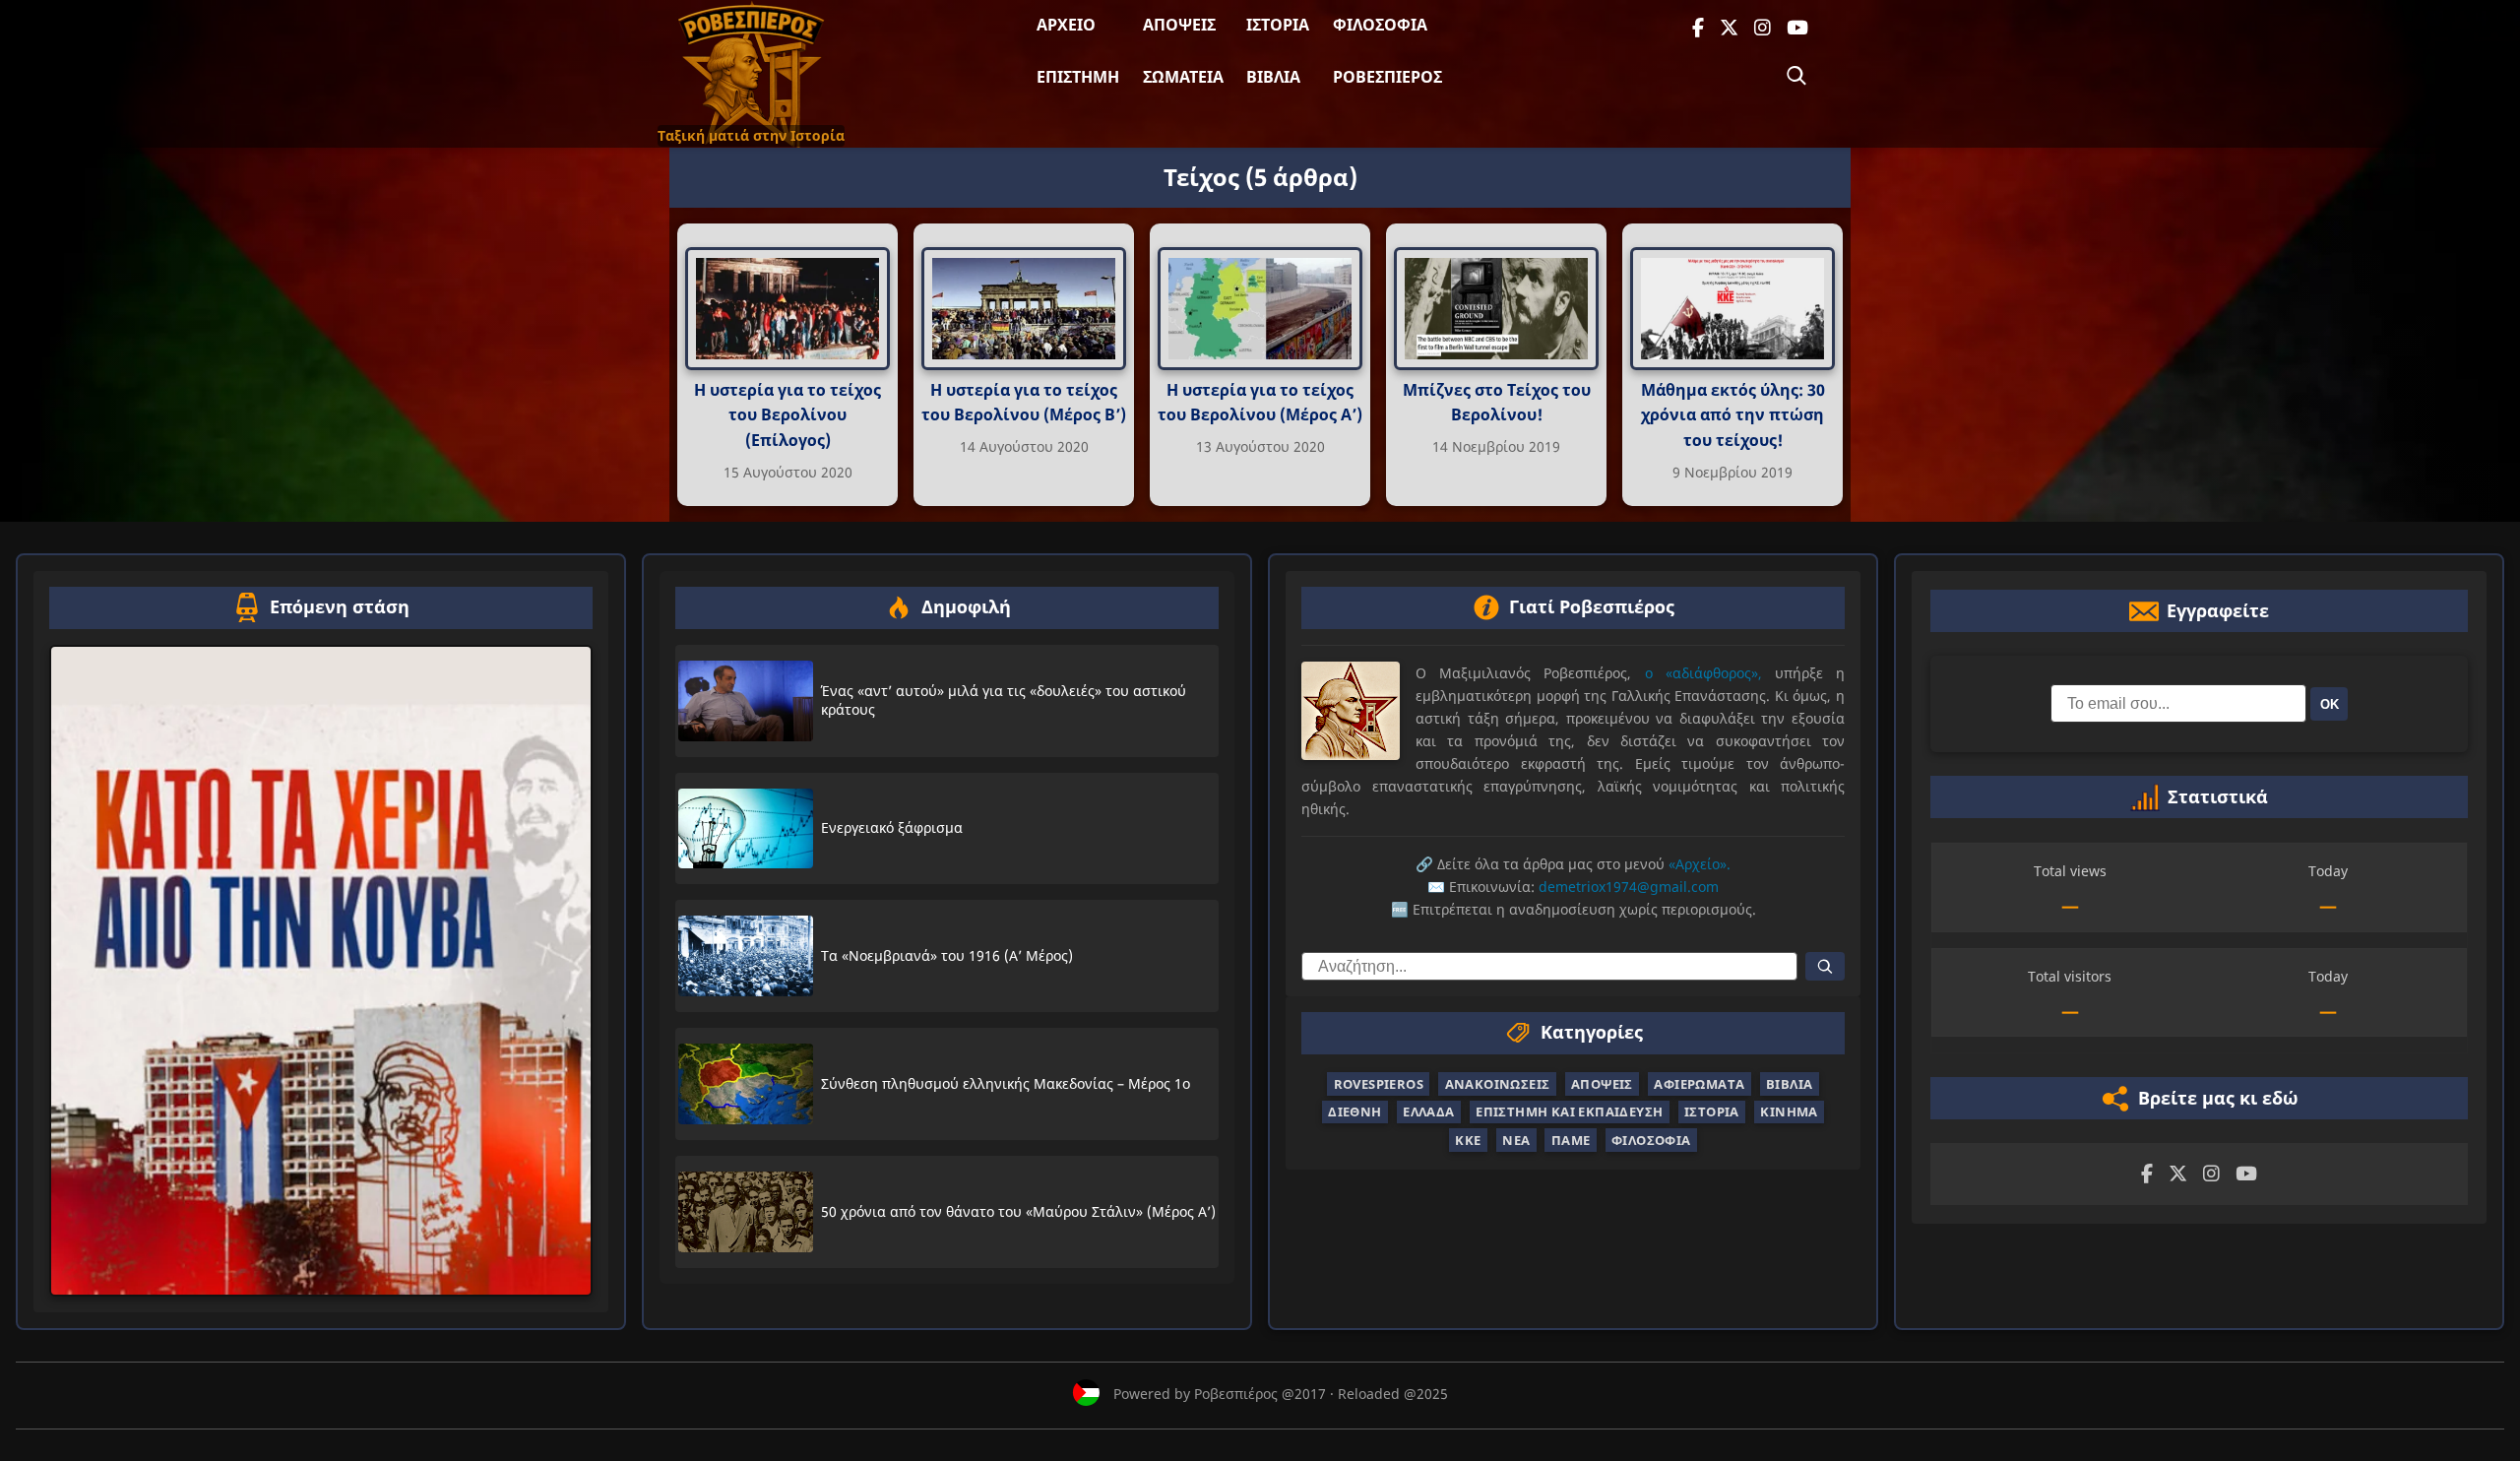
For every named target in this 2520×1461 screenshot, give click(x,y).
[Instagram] (1763, 28)
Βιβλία (1273, 77)
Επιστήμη (1078, 77)
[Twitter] (1729, 28)
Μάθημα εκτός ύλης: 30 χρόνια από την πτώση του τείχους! (1733, 415)
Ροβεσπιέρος (1387, 77)
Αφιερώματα (1699, 1084)
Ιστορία (1278, 25)
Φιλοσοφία (1380, 25)
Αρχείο (1066, 25)
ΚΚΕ (1468, 1140)
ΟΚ (2330, 704)
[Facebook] (1698, 28)
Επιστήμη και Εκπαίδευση (1569, 1112)
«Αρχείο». (1700, 864)
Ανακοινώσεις (1498, 1084)
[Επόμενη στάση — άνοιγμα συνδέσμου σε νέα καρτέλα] (321, 971)
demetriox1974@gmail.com (1629, 887)
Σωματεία (1183, 77)
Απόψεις (1179, 25)
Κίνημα (1789, 1112)
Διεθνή (1354, 1112)
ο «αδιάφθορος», (1703, 673)
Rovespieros (1379, 1084)
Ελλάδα (1428, 1112)
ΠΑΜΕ (1571, 1140)
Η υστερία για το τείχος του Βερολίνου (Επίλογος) (787, 415)
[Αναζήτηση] (1796, 76)
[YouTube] (1797, 28)
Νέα (1516, 1140)
